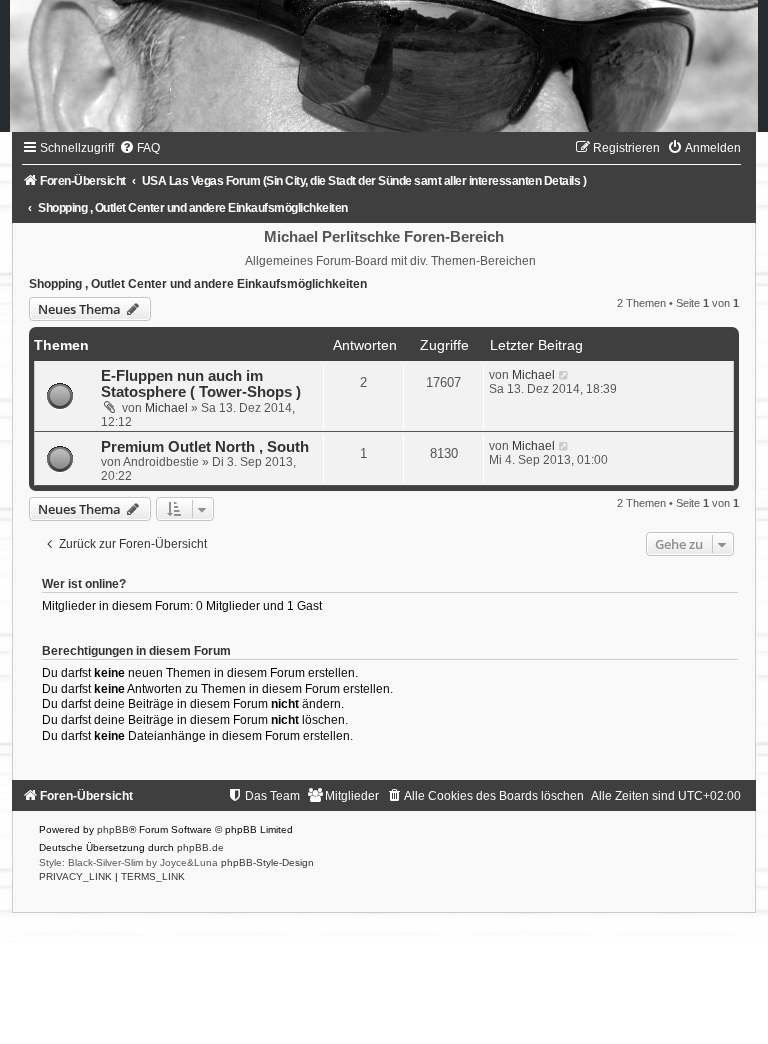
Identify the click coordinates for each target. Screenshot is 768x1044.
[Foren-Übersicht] (384, 66)
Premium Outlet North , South (205, 447)
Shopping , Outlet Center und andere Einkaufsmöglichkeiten (198, 284)
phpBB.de (200, 847)
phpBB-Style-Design (267, 862)
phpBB (113, 829)
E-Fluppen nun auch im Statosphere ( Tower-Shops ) (201, 384)
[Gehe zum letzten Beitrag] (564, 375)
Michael (166, 408)
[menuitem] (139, 148)
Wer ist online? (84, 584)
